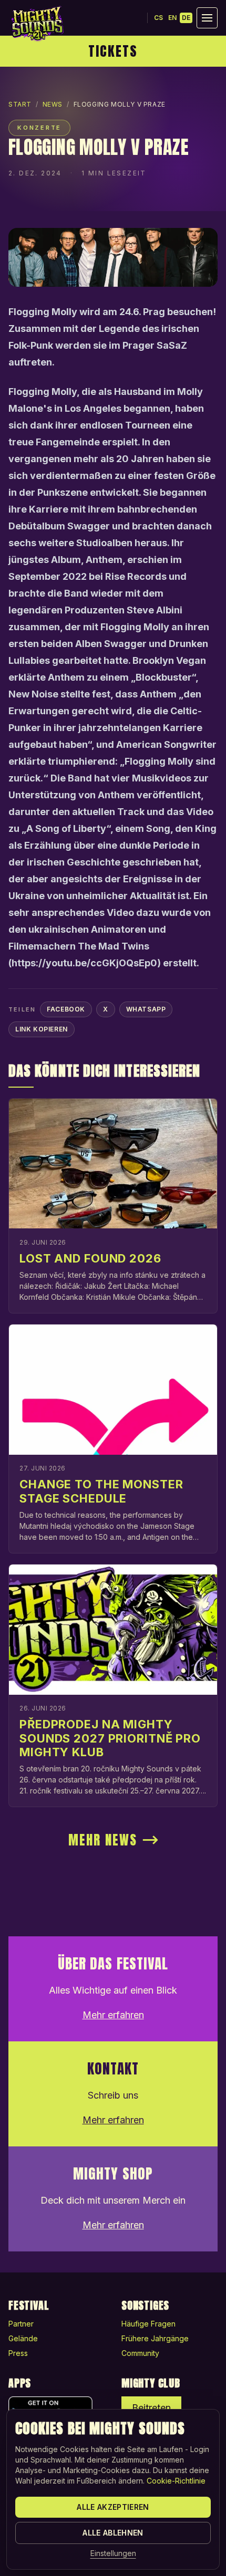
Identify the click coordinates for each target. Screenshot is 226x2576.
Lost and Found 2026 (90, 1258)
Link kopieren (42, 1029)
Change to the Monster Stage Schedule (101, 1491)
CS (158, 18)
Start (20, 104)
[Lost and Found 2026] (113, 1164)
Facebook (66, 1009)
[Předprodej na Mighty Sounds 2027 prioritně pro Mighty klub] (113, 1630)
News (53, 104)
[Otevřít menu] (207, 18)
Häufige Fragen (148, 2324)
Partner (21, 2324)
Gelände (23, 2338)
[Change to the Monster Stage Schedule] (113, 1390)
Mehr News (103, 1840)
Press (18, 2353)
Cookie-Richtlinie (176, 2481)
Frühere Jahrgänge (155, 2338)
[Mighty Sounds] (37, 24)
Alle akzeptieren (113, 2507)
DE (186, 18)
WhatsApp (146, 1009)
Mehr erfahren (113, 2015)
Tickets (113, 51)
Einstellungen (113, 2553)
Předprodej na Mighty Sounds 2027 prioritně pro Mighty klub (110, 1738)
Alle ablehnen (113, 2533)
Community (140, 2353)
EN (172, 18)
